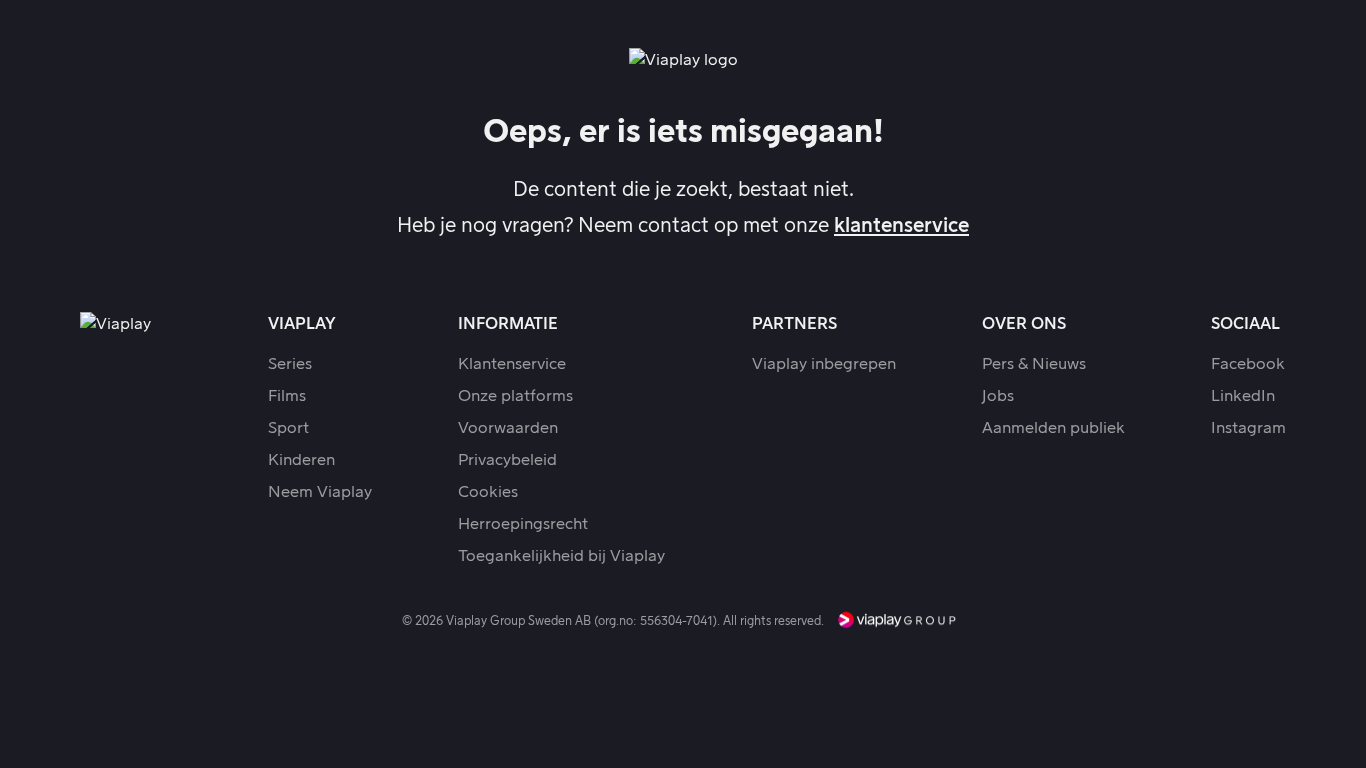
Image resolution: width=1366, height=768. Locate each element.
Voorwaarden (508, 428)
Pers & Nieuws (1034, 364)
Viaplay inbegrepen (824, 364)
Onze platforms (515, 396)
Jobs (998, 396)
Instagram (1248, 428)
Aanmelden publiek (1053, 428)
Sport (288, 428)
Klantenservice (512, 364)
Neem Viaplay (320, 492)
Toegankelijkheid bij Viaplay (561, 556)
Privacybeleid (507, 460)
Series (290, 364)
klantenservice (901, 226)
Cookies (488, 492)
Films (287, 396)
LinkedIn (1243, 396)
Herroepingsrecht (523, 524)
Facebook (1248, 364)
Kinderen (301, 460)
